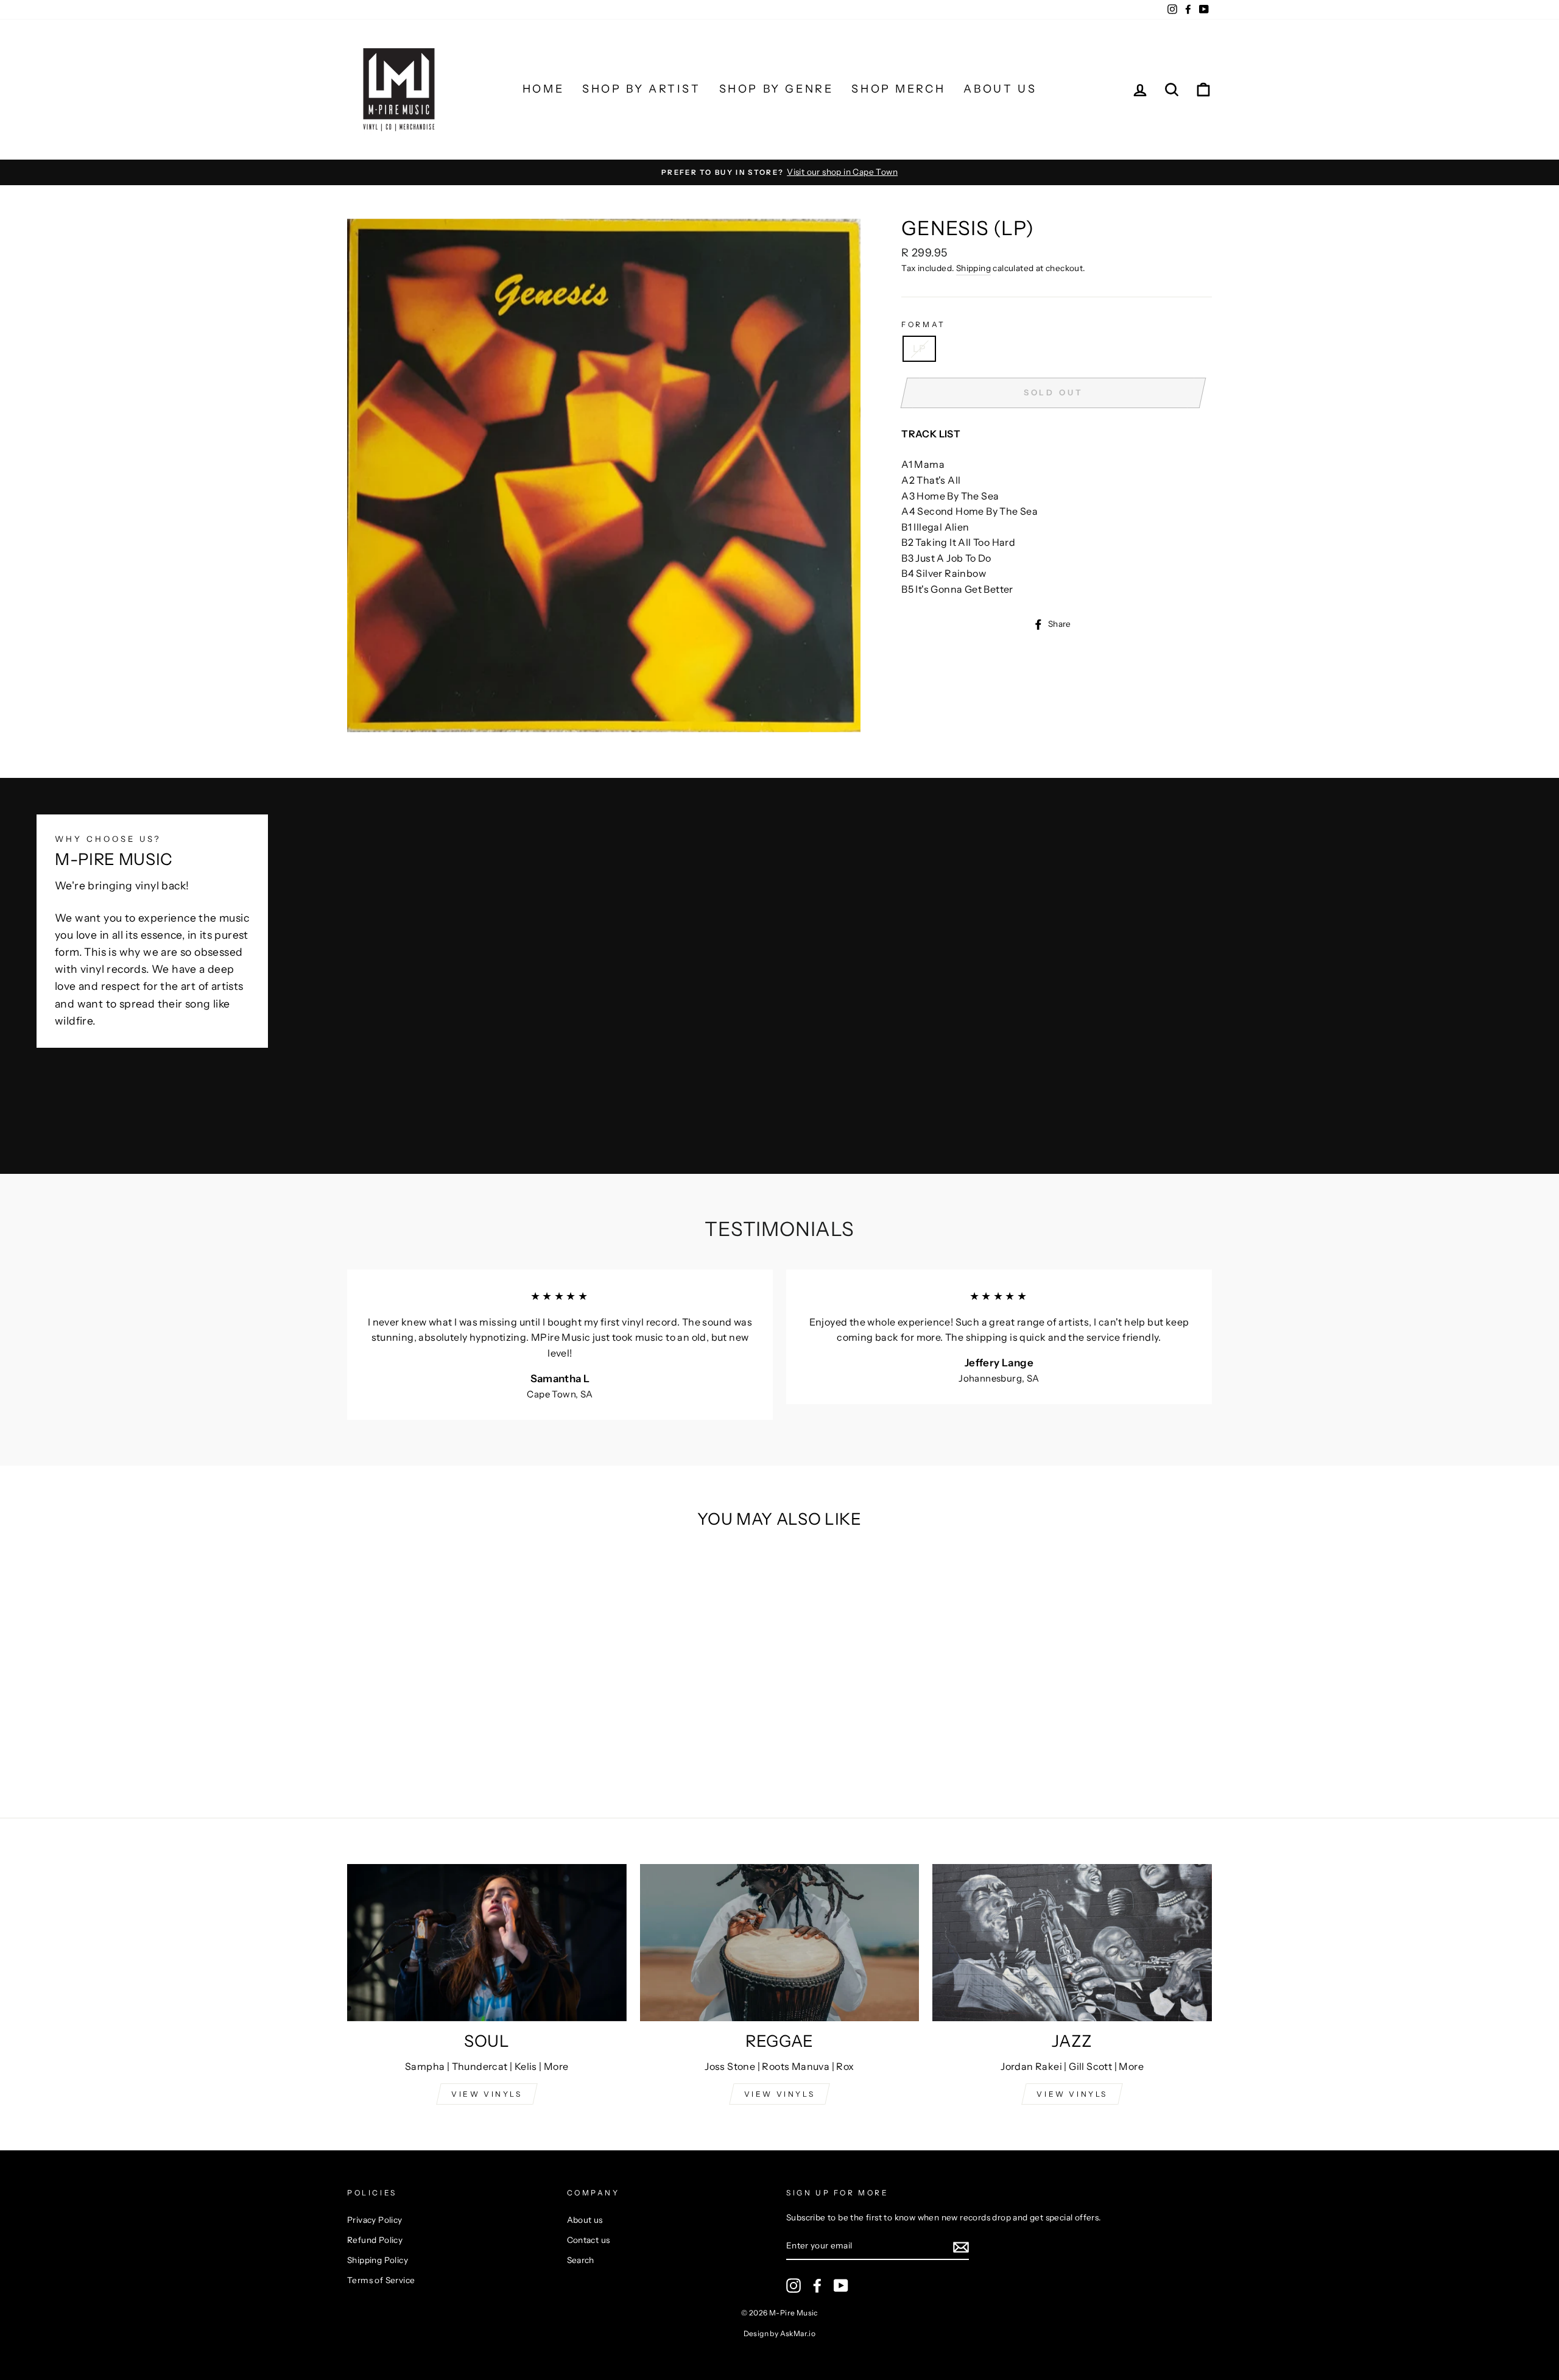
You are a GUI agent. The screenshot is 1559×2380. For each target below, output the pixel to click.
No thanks (779, 1358)
